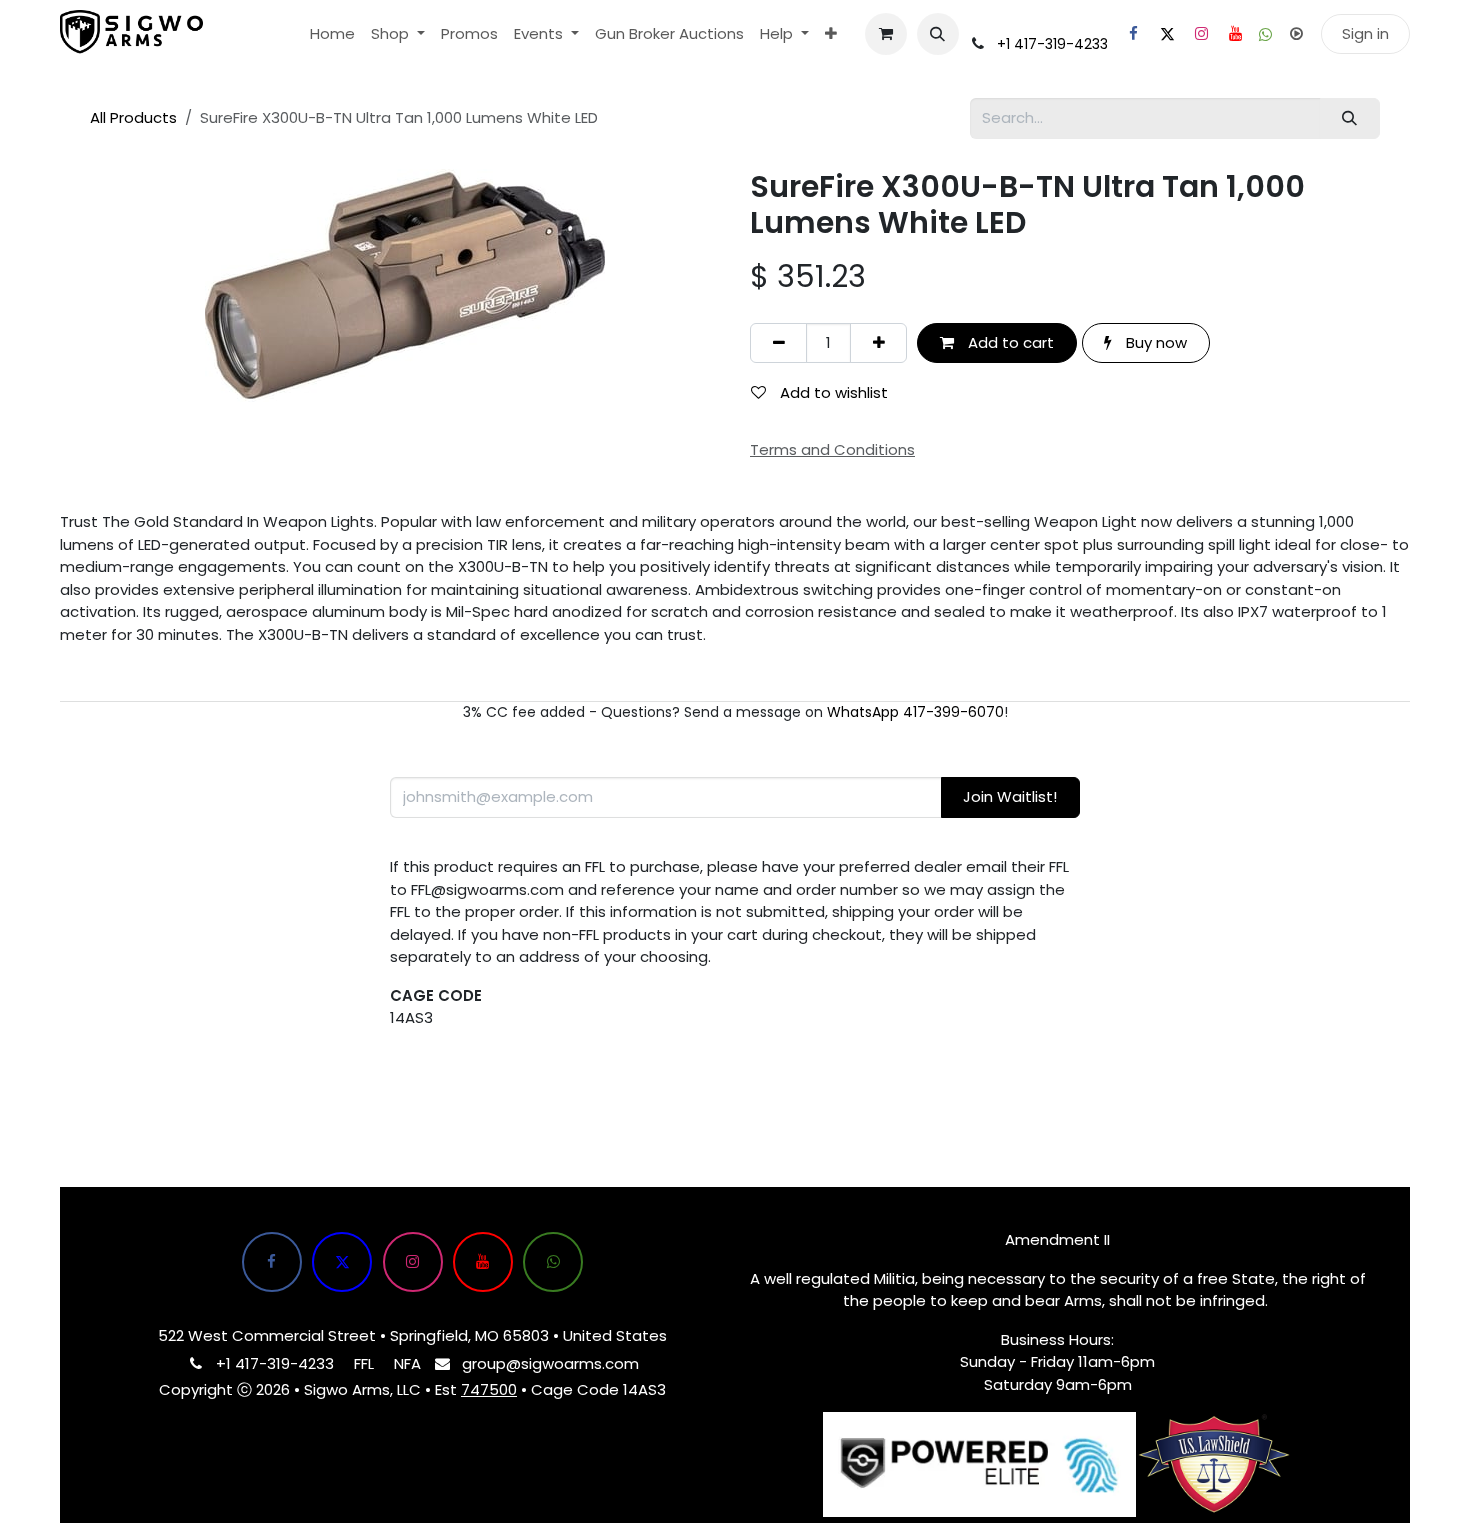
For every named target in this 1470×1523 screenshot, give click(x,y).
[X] (1167, 34)
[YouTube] (1235, 34)
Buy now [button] (1154, 342)
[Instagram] (1201, 34)
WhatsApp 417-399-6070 (915, 712)
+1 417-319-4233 (1052, 44)
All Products (133, 117)
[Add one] (878, 343)
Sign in (1365, 33)
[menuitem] (332, 34)
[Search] (1350, 118)
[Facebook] (1133, 34)
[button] (938, 34)
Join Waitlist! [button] (1010, 796)
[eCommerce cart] (886, 34)
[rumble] (1296, 34)
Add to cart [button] (1009, 342)
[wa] (1265, 34)
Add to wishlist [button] (832, 392)
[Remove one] (778, 343)
